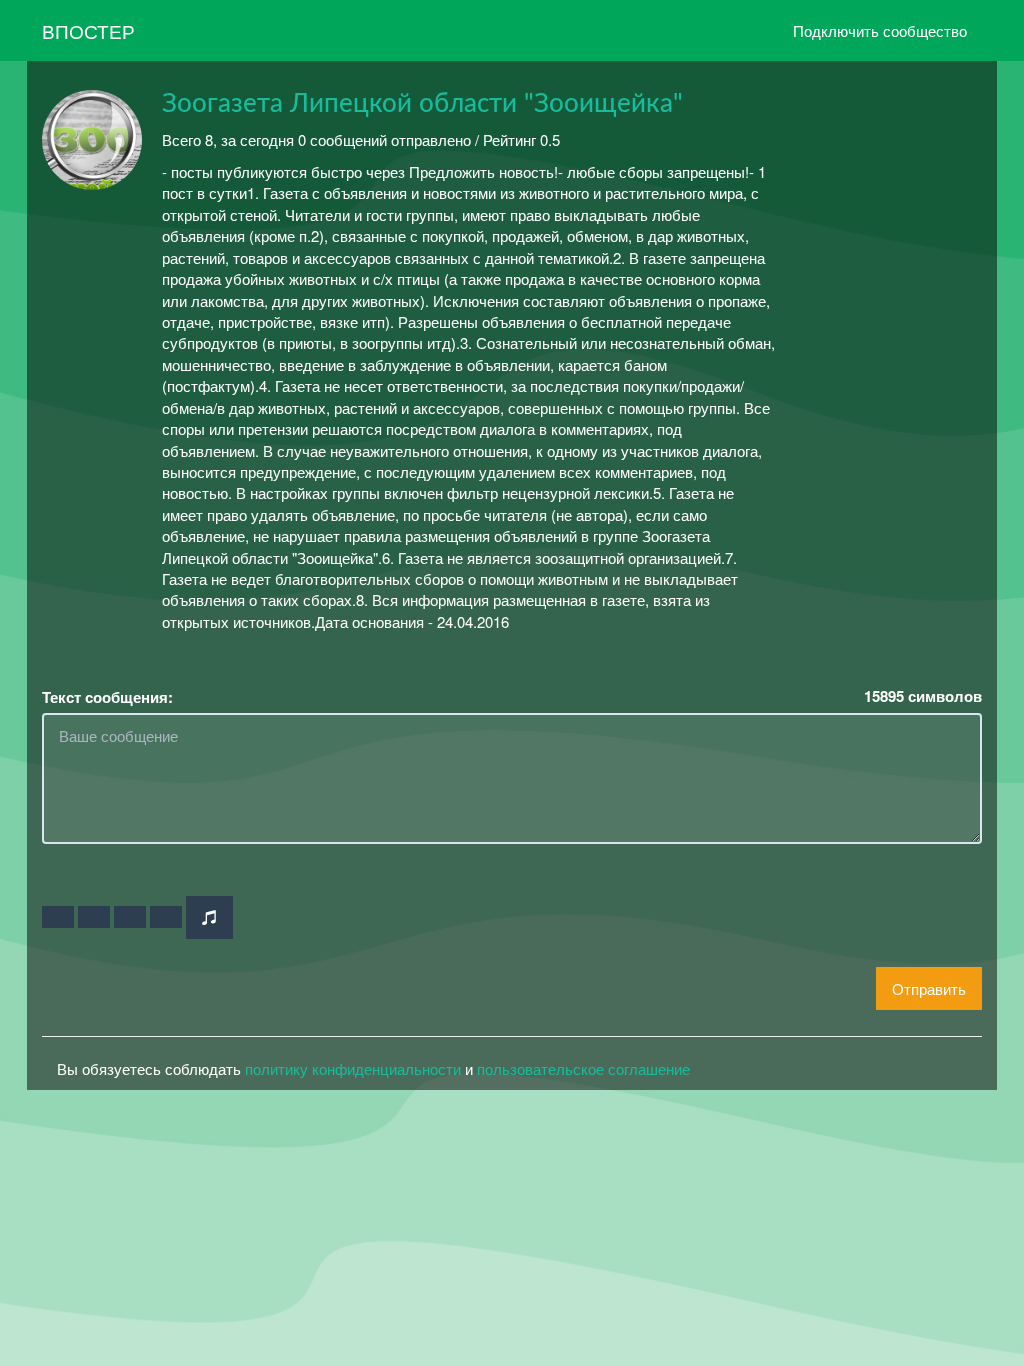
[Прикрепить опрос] (130, 917)
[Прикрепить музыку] (209, 917)
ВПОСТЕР (88, 30)
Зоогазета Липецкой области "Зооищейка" (422, 104)
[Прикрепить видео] (94, 917)
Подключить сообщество (880, 30)
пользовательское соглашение (583, 1068)
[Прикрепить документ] (166, 917)
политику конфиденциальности (353, 1068)
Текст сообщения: (107, 697)
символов (923, 696)
